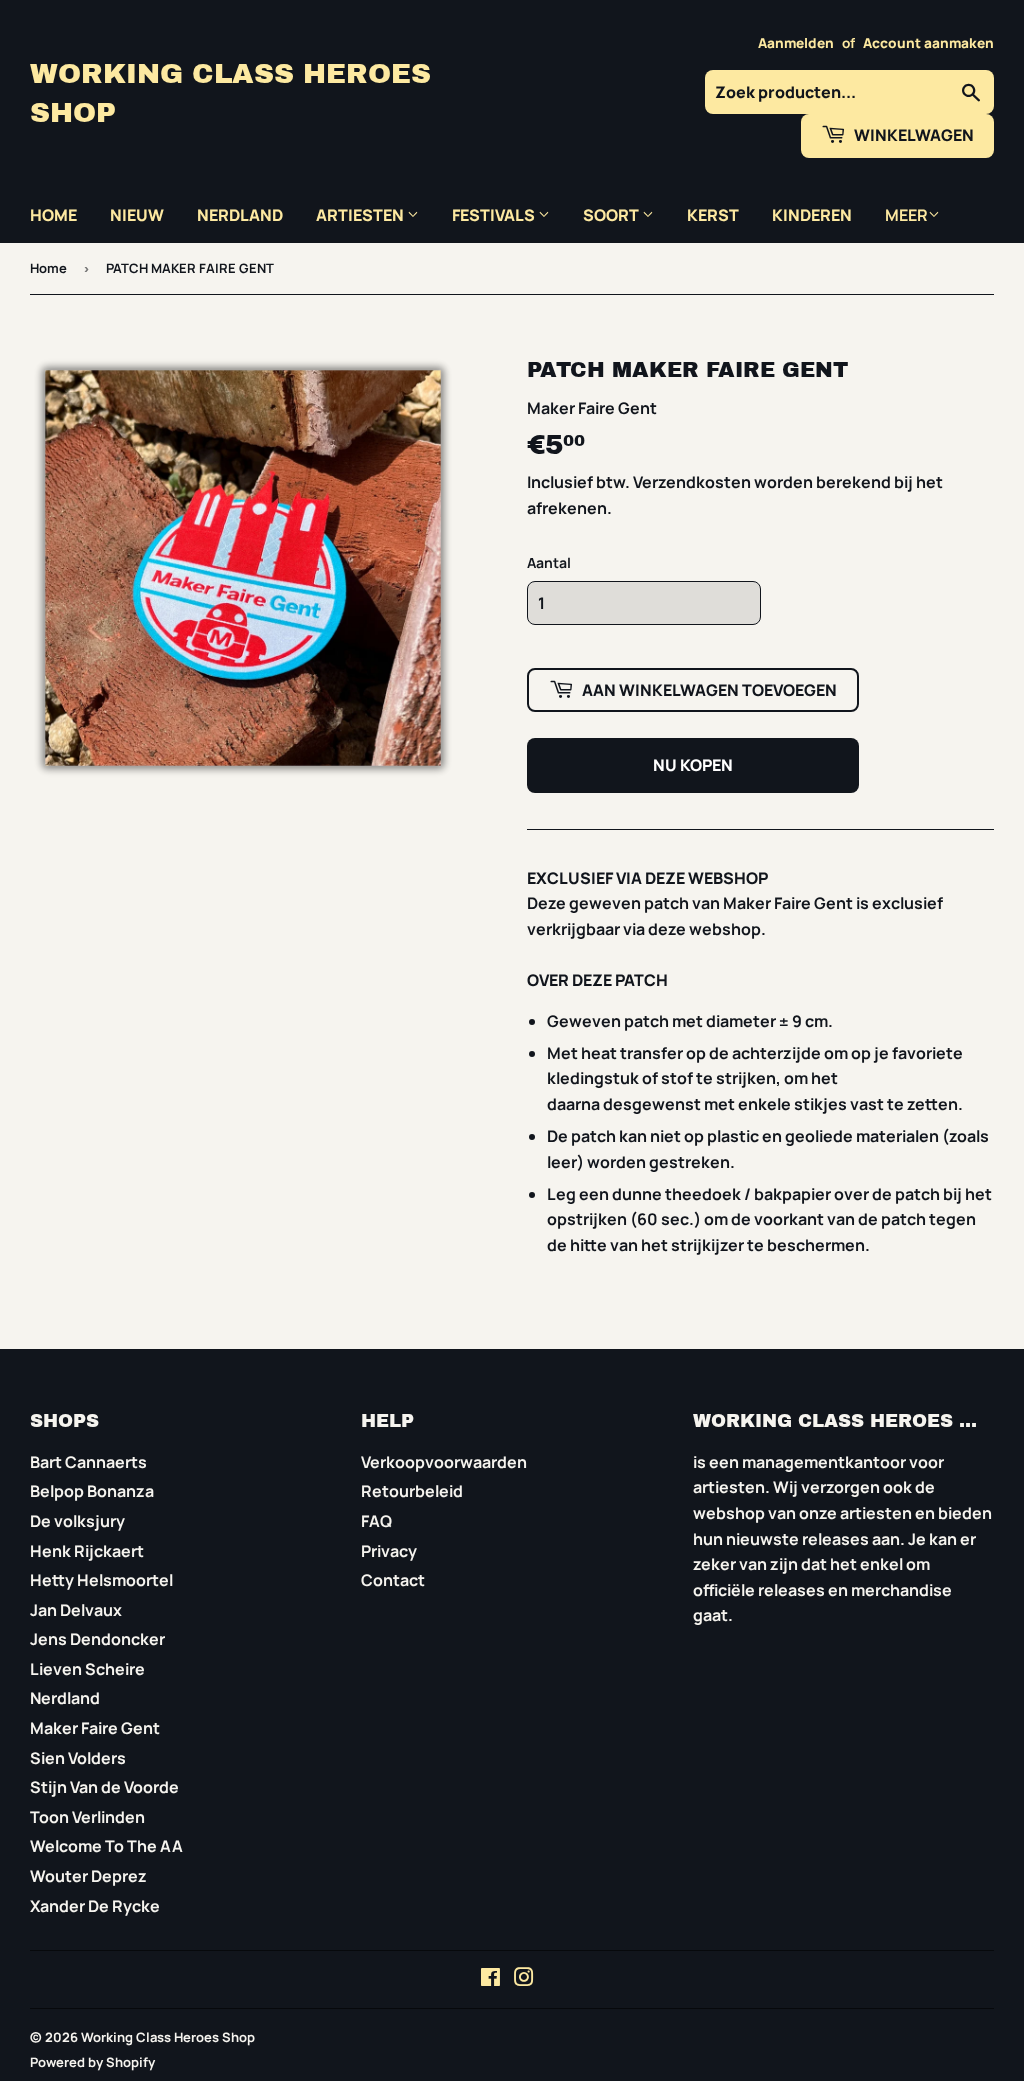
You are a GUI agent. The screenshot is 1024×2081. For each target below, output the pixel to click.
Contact (393, 1580)
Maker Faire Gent (95, 1728)
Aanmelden (796, 43)
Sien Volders (78, 1758)
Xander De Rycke (95, 1906)
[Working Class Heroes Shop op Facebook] (490, 1979)
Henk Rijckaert (87, 1551)
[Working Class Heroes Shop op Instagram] (524, 1979)
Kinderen (812, 215)
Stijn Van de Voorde (104, 1787)
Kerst (713, 215)
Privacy (389, 1551)
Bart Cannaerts (88, 1462)
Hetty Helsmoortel (101, 1580)
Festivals (495, 215)
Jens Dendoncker (97, 1639)
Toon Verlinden (87, 1817)
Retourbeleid (412, 1491)
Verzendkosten (692, 482)
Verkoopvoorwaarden (444, 1462)
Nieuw (137, 215)
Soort (612, 215)
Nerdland (240, 215)
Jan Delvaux (76, 1610)
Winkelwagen (912, 135)
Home (53, 215)
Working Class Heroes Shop (230, 93)
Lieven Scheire (87, 1669)
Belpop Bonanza (92, 1491)
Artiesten (361, 215)
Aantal (549, 562)
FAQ (376, 1521)
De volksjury (77, 1521)
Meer (906, 215)
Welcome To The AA (106, 1846)
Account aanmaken (928, 43)
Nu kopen (693, 765)
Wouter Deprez (88, 1876)
